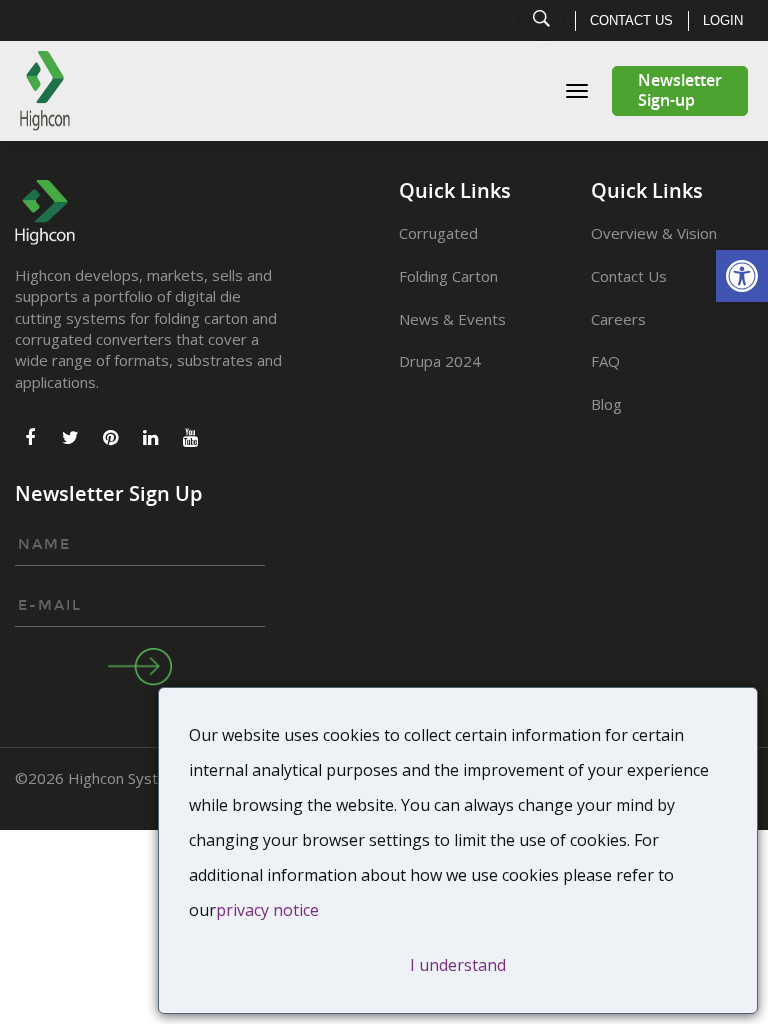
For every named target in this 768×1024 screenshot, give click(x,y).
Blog (606, 404)
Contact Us (631, 20)
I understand (458, 965)
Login (723, 20)
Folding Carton (448, 276)
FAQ (605, 361)
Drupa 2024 (440, 361)
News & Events (452, 319)
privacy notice (267, 910)
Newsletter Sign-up (680, 90)
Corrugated (438, 233)
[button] (742, 276)
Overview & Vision (654, 233)
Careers (618, 319)
